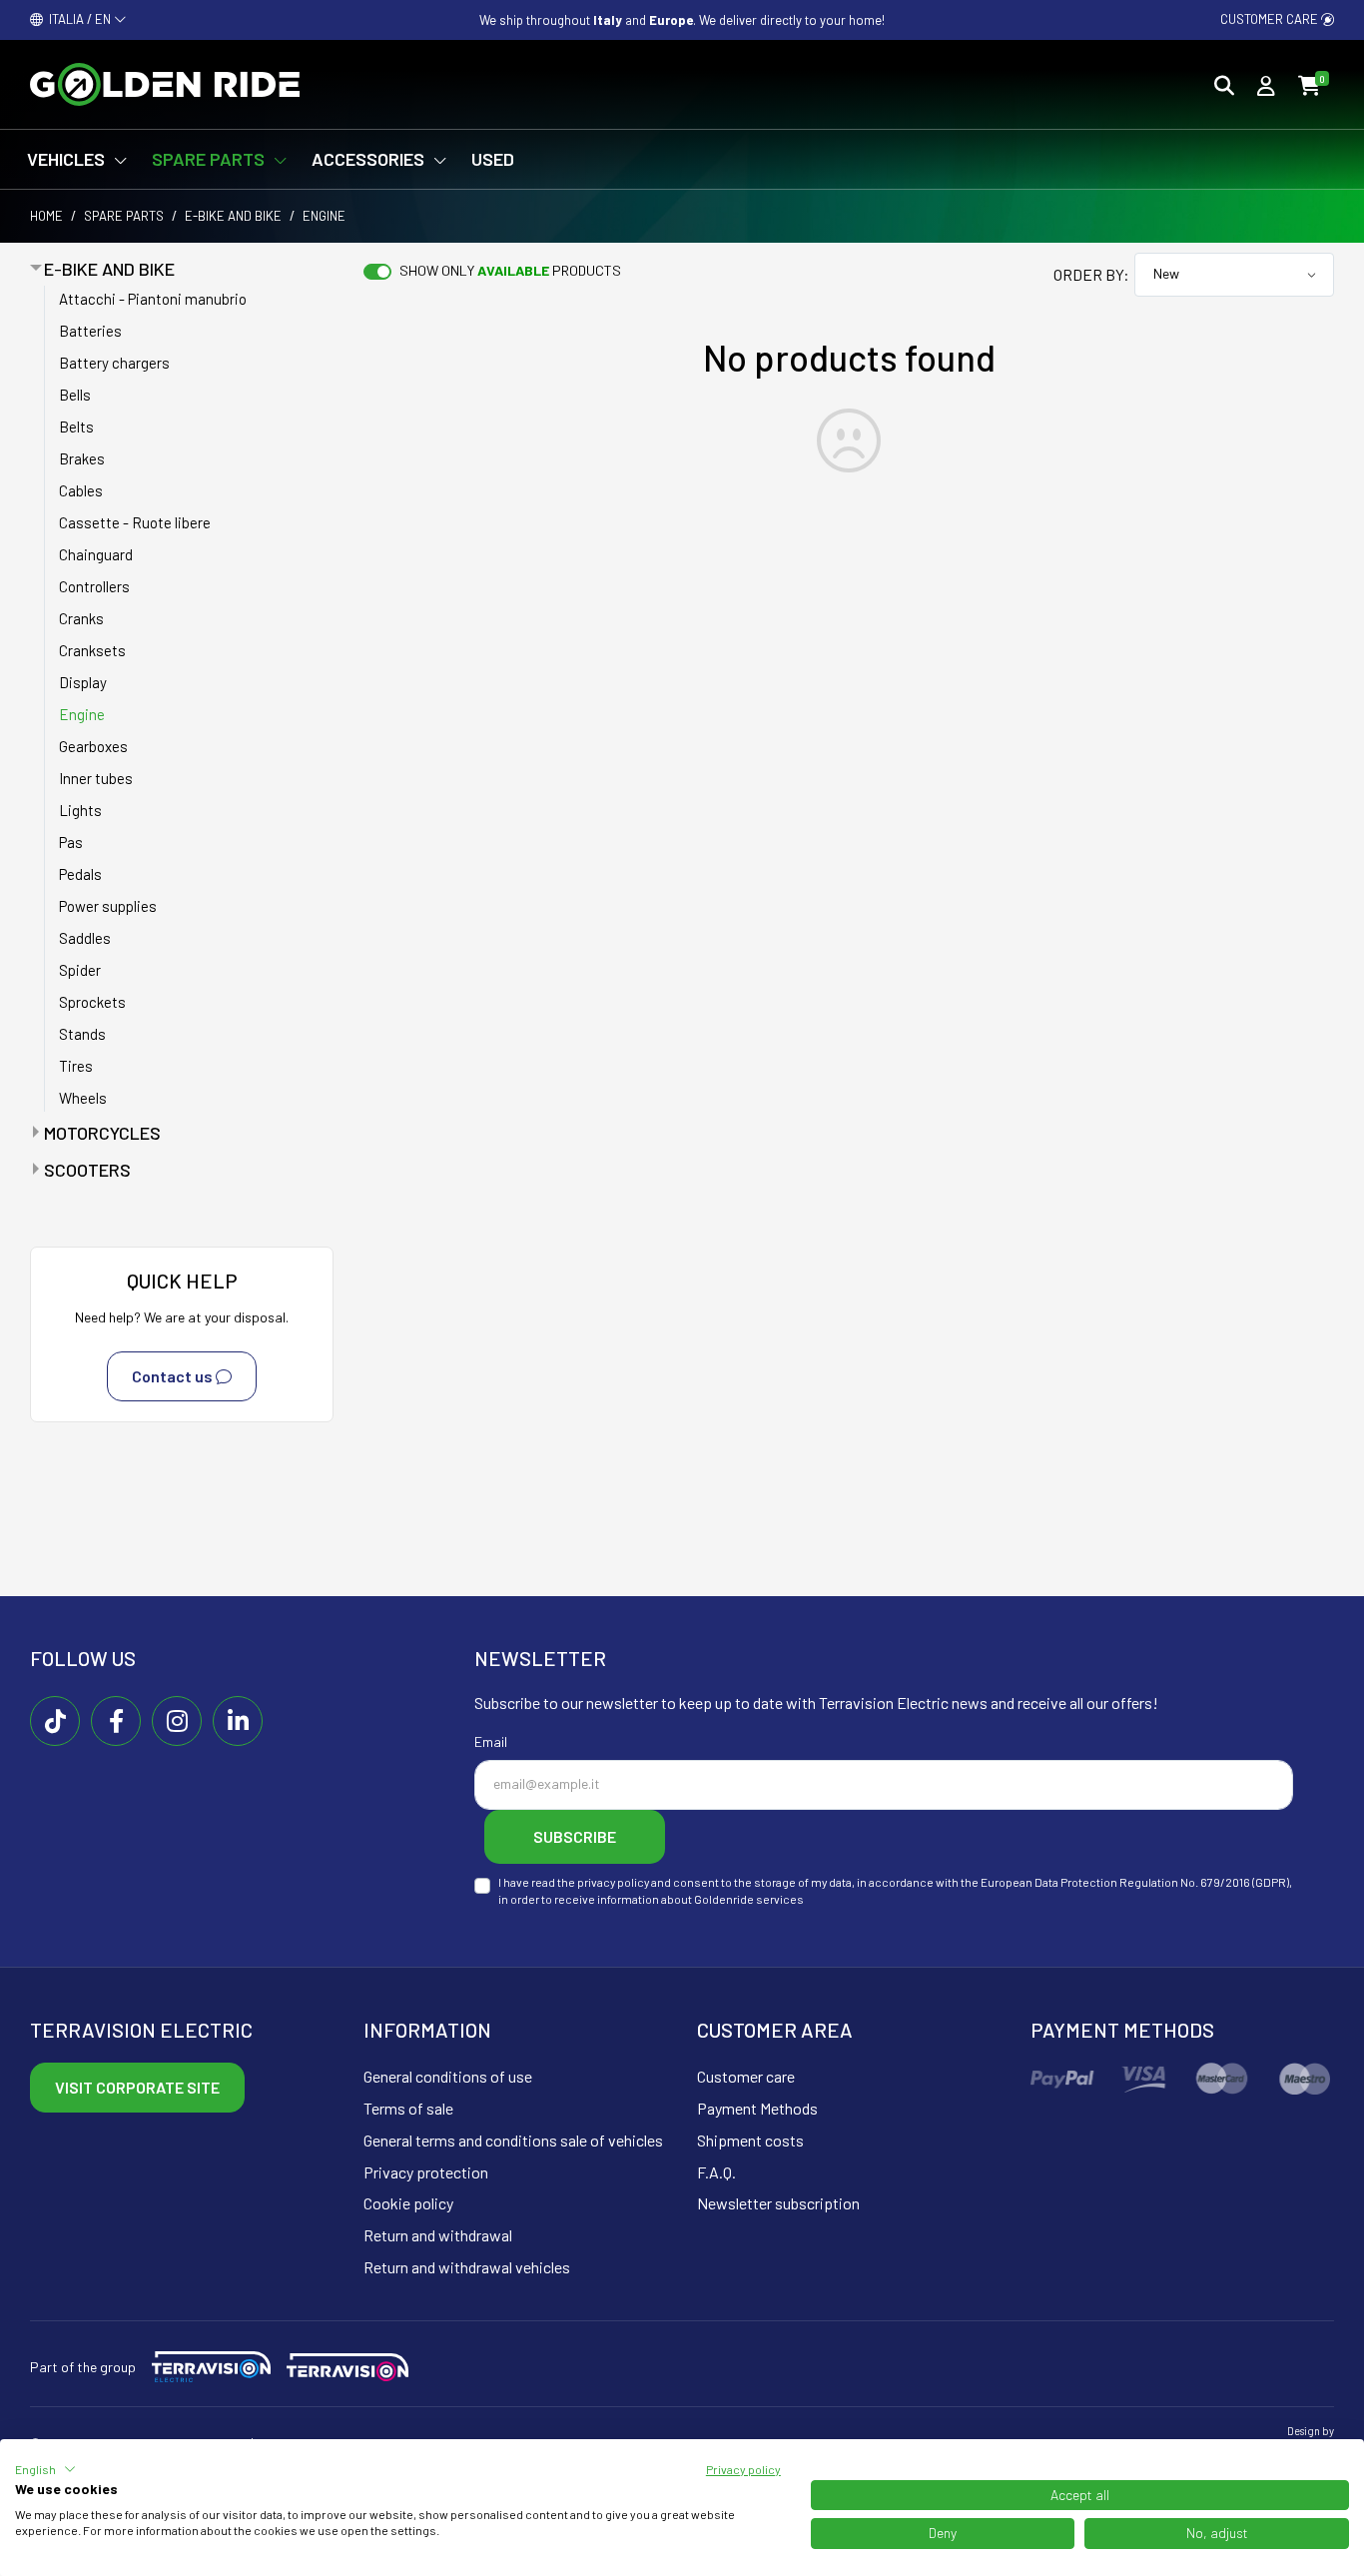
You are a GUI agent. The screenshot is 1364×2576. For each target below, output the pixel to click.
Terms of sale (408, 2108)
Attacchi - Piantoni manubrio (153, 299)
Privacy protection (426, 2172)
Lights (80, 810)
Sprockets (92, 1002)
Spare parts (124, 216)
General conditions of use (448, 2076)
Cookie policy (408, 2203)
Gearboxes (93, 746)
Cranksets (92, 650)
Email (491, 1741)
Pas (71, 842)
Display (83, 682)
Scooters (87, 1170)
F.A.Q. (716, 2172)
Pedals (80, 874)
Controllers (94, 586)
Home (46, 216)
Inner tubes (96, 778)
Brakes (82, 458)
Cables (81, 490)
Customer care (1271, 19)
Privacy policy (743, 2469)
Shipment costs (750, 2140)
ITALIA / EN (78, 19)
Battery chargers (114, 363)
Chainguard (96, 554)
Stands (82, 1034)
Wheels (83, 1098)
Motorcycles (102, 1133)
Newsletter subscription (778, 2203)
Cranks (81, 618)
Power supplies (108, 906)
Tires (76, 1066)
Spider (80, 970)
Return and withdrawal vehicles (467, 2267)
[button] (45, 2469)
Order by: (1091, 274)
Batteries (90, 331)
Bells (75, 395)
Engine (82, 714)
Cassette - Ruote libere (135, 522)
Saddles (85, 938)
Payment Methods (757, 2108)
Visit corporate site (137, 2087)
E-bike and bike (233, 216)
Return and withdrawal (438, 2235)
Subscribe (575, 1836)
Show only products (510, 270)
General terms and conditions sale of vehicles (513, 2140)
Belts (76, 427)
